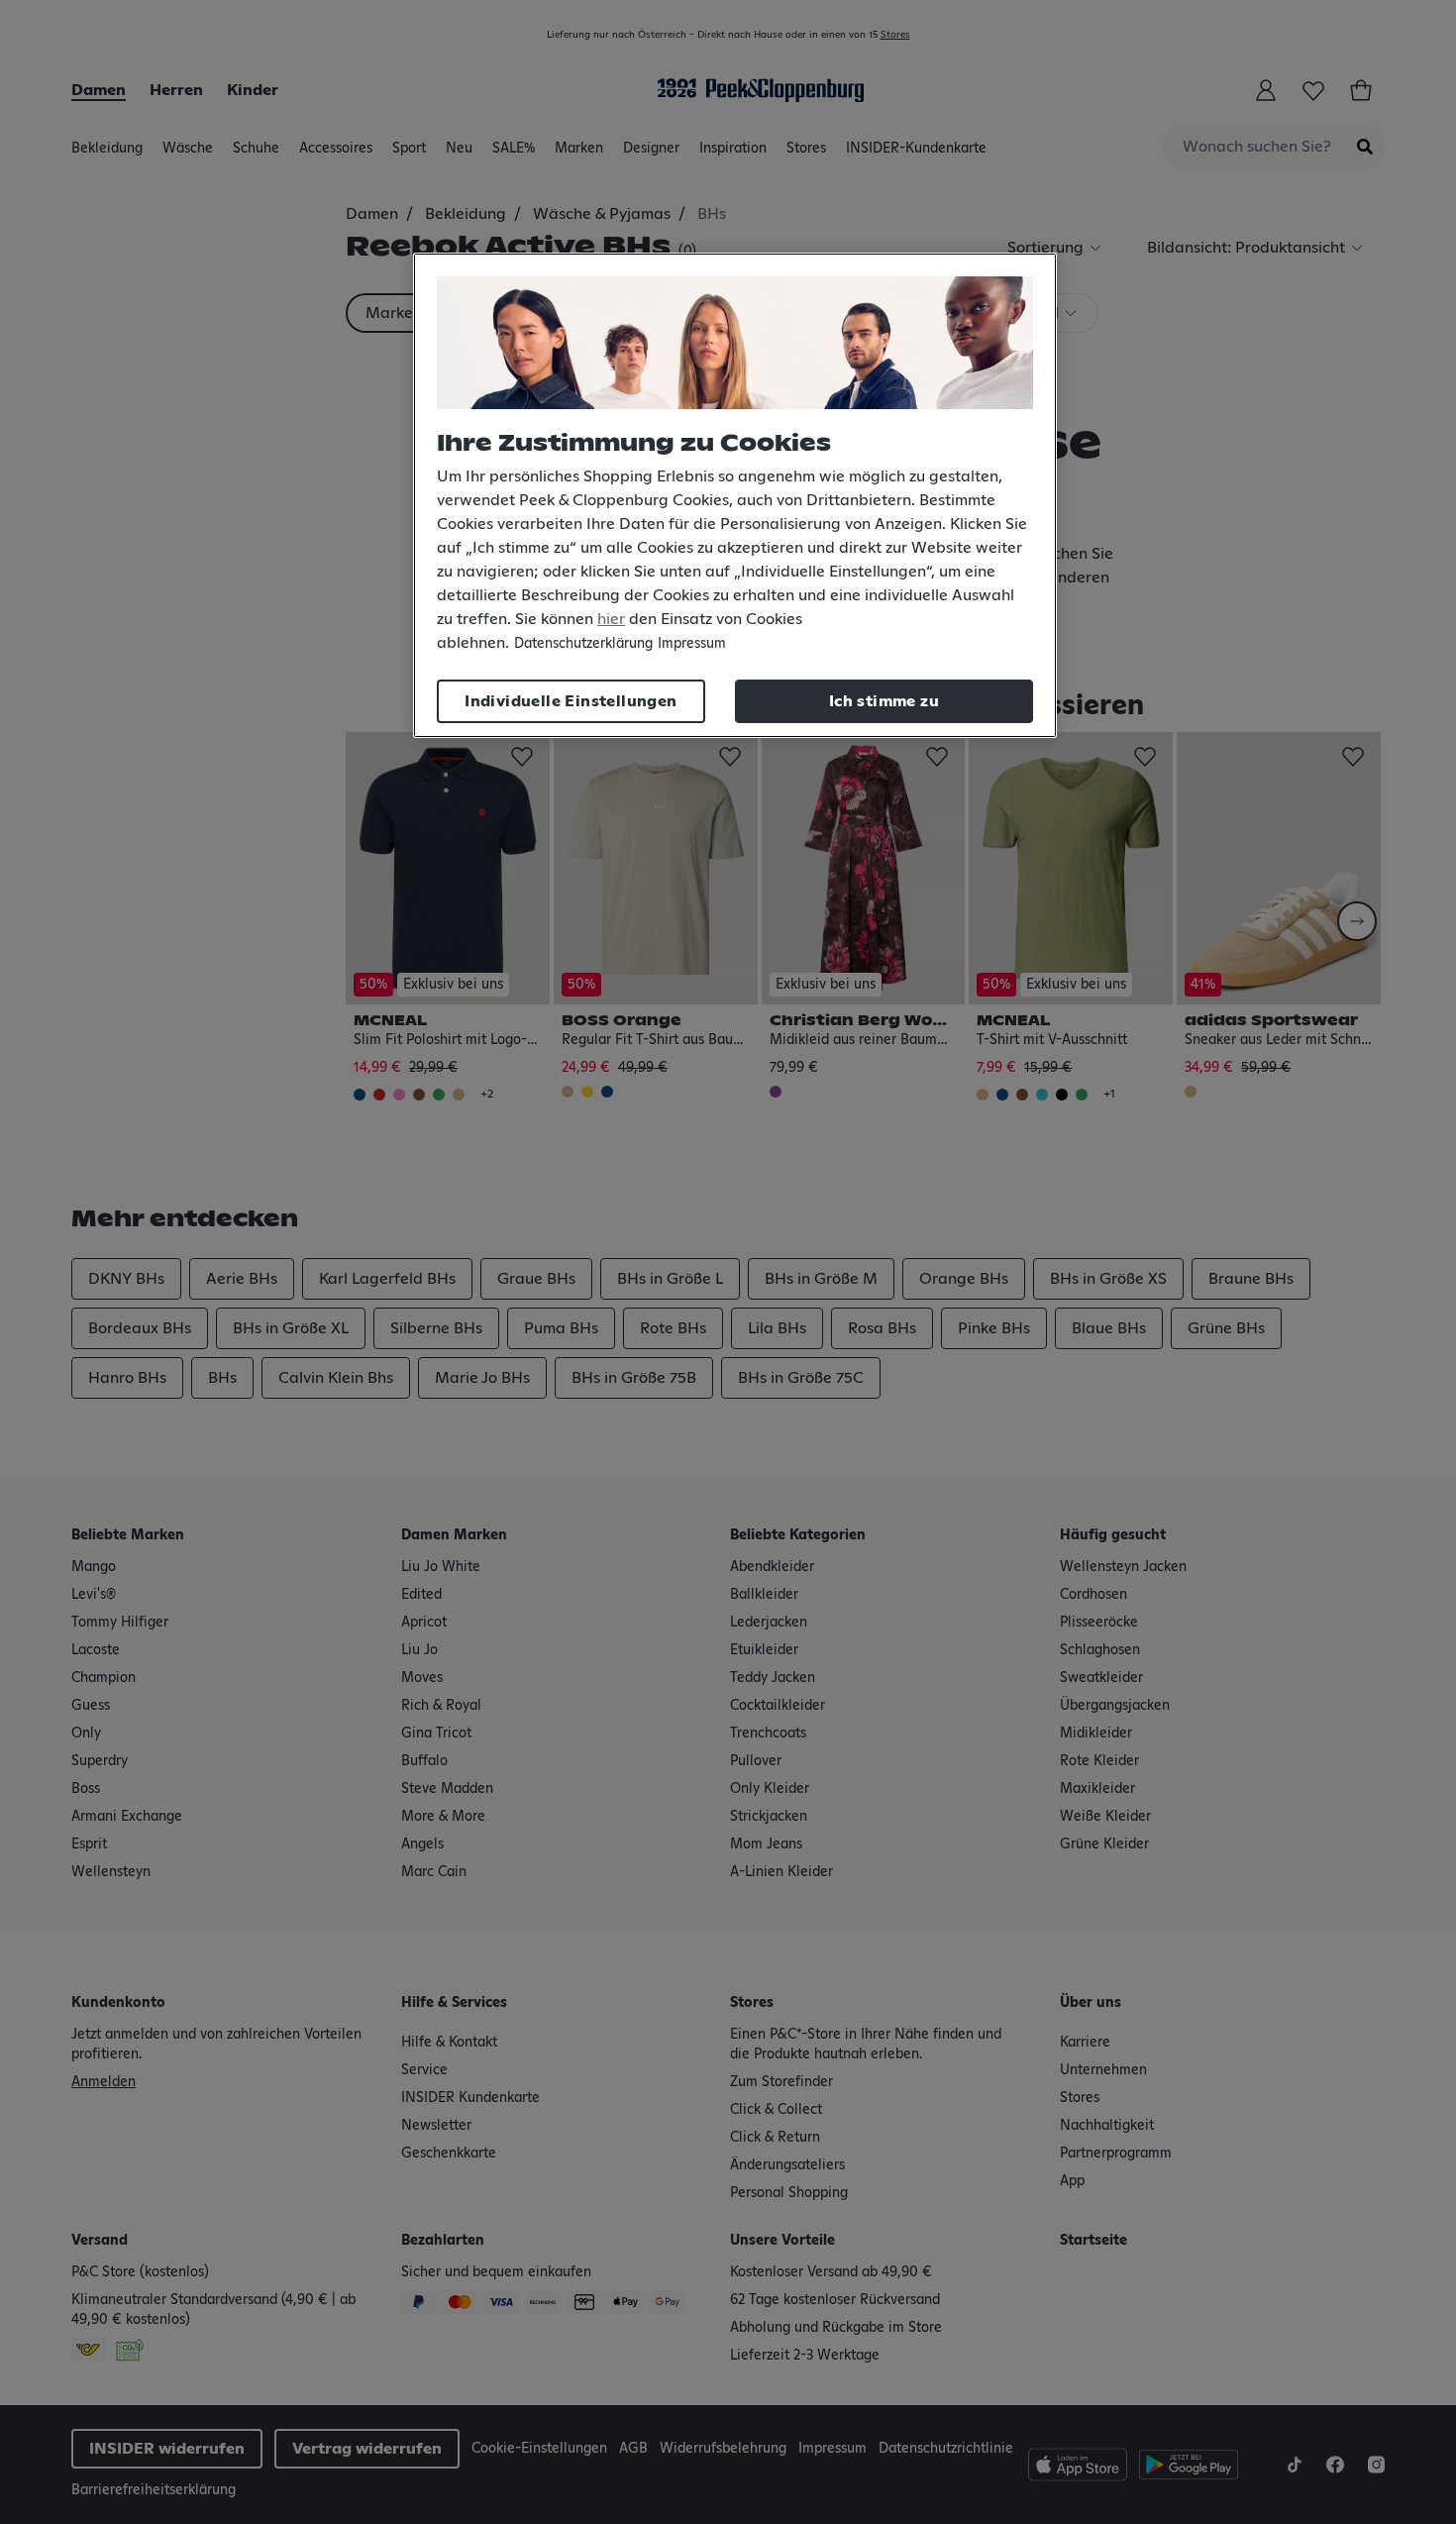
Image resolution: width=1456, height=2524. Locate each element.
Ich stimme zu (884, 701)
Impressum (692, 644)
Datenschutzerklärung (583, 644)
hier (611, 619)
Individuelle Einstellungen (571, 701)
